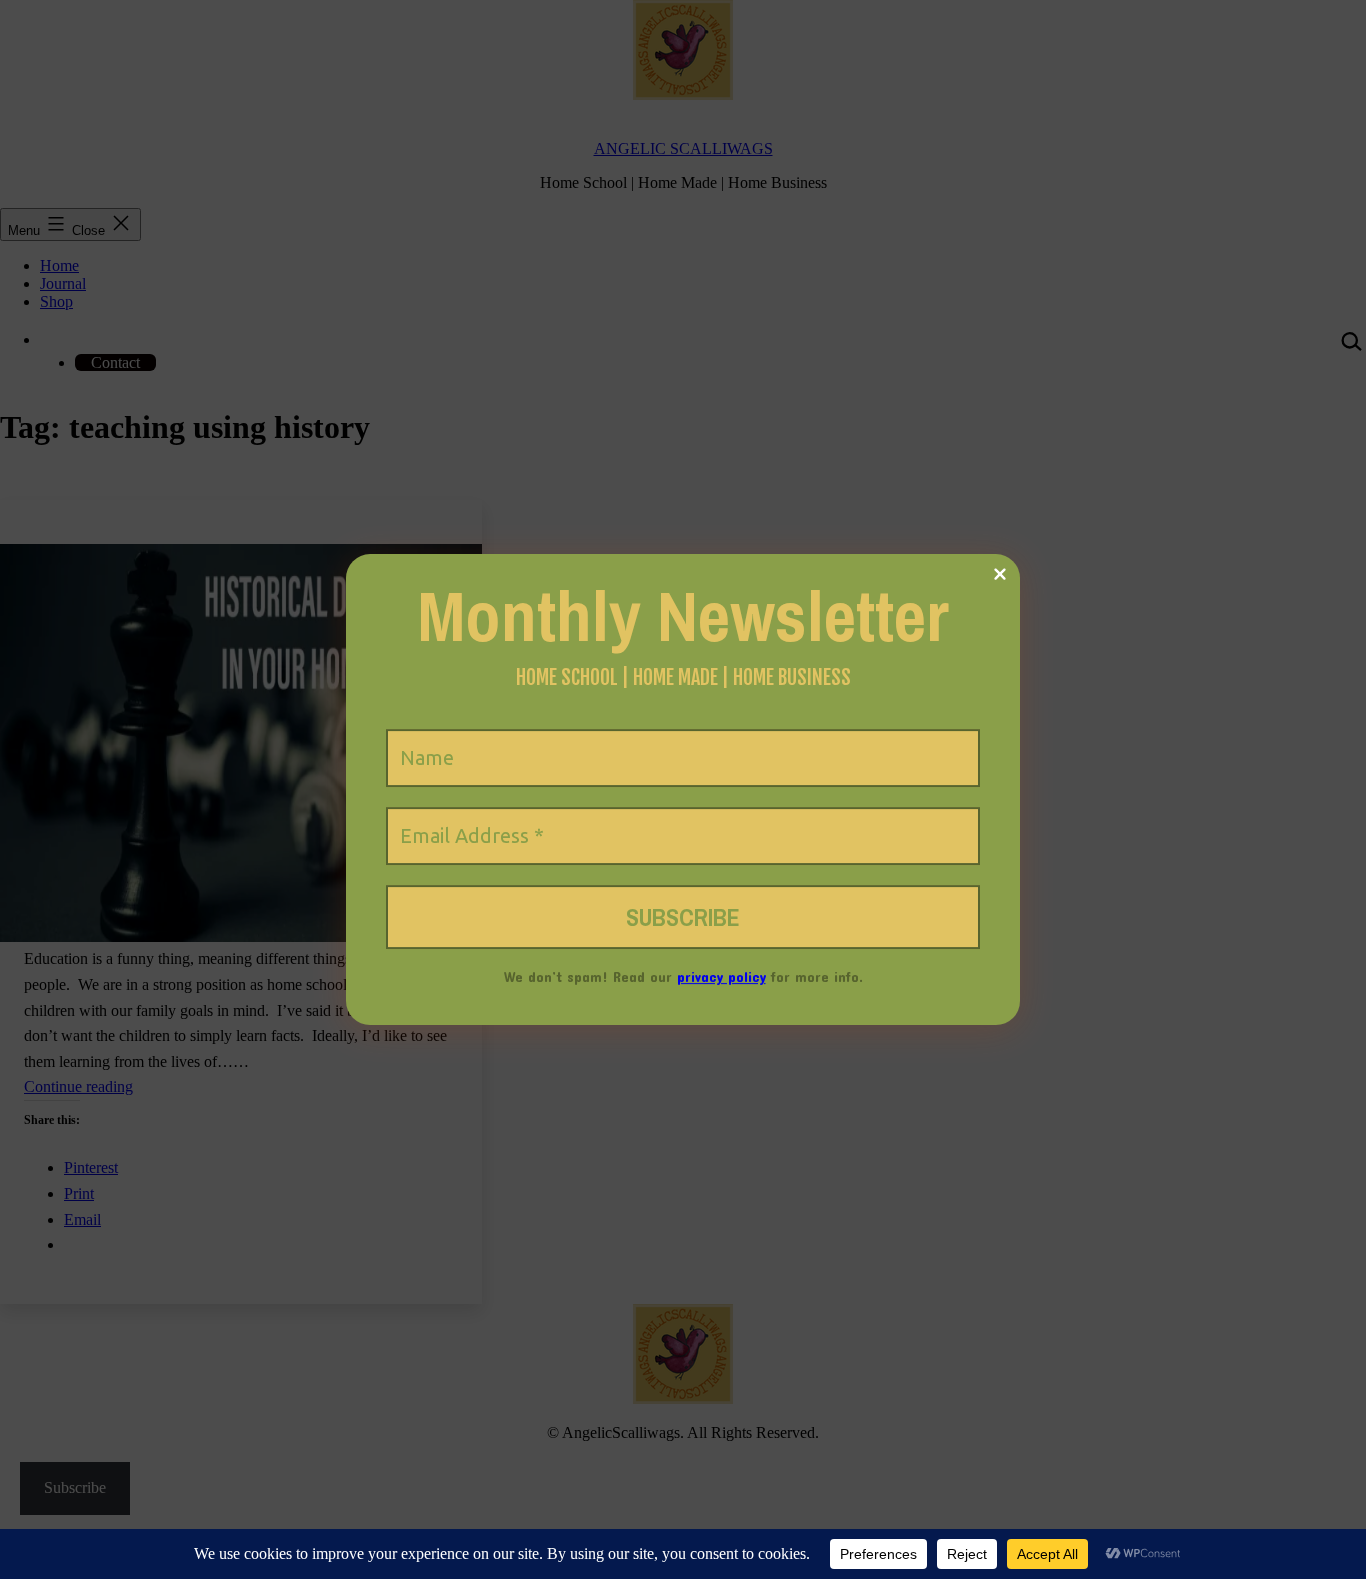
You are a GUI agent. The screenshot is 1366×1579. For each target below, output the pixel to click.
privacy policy (721, 976)
